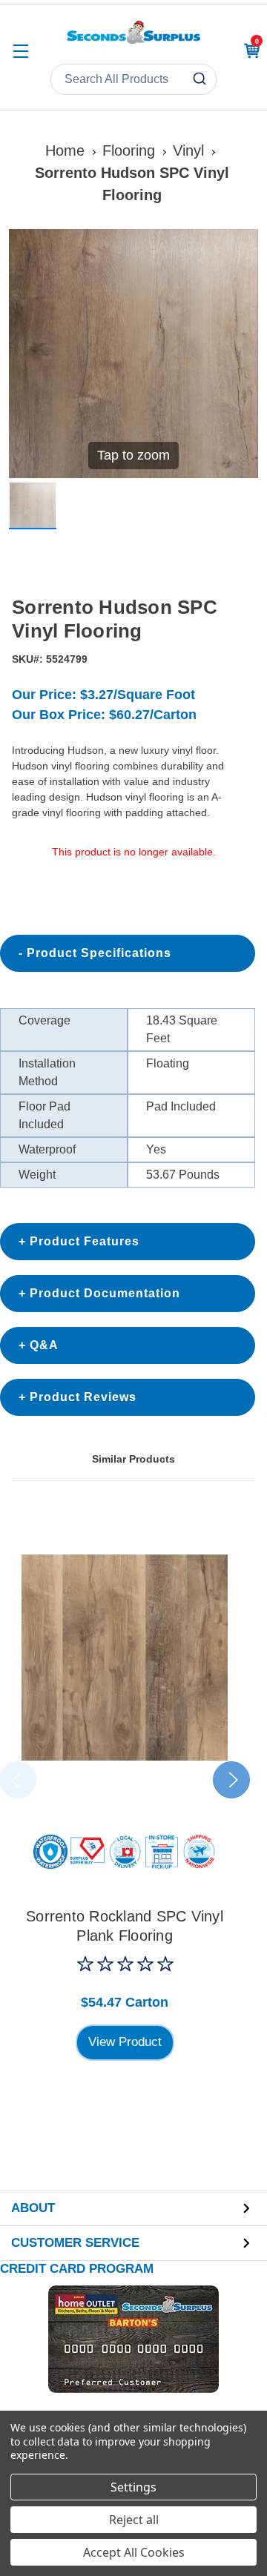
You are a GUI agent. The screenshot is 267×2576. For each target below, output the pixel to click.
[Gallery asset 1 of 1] (33, 506)
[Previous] (29, 354)
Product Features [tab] (85, 1241)
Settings (133, 2487)
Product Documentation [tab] (105, 1293)
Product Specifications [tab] (99, 953)
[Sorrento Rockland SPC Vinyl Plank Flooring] (125, 1658)
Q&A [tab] (44, 1345)
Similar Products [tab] (133, 1459)
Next (231, 1780)
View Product (125, 2042)
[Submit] (201, 79)
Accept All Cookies (134, 2552)
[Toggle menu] (20, 51)
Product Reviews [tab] (83, 1397)
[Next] (238, 354)
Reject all (134, 2520)
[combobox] (133, 79)
